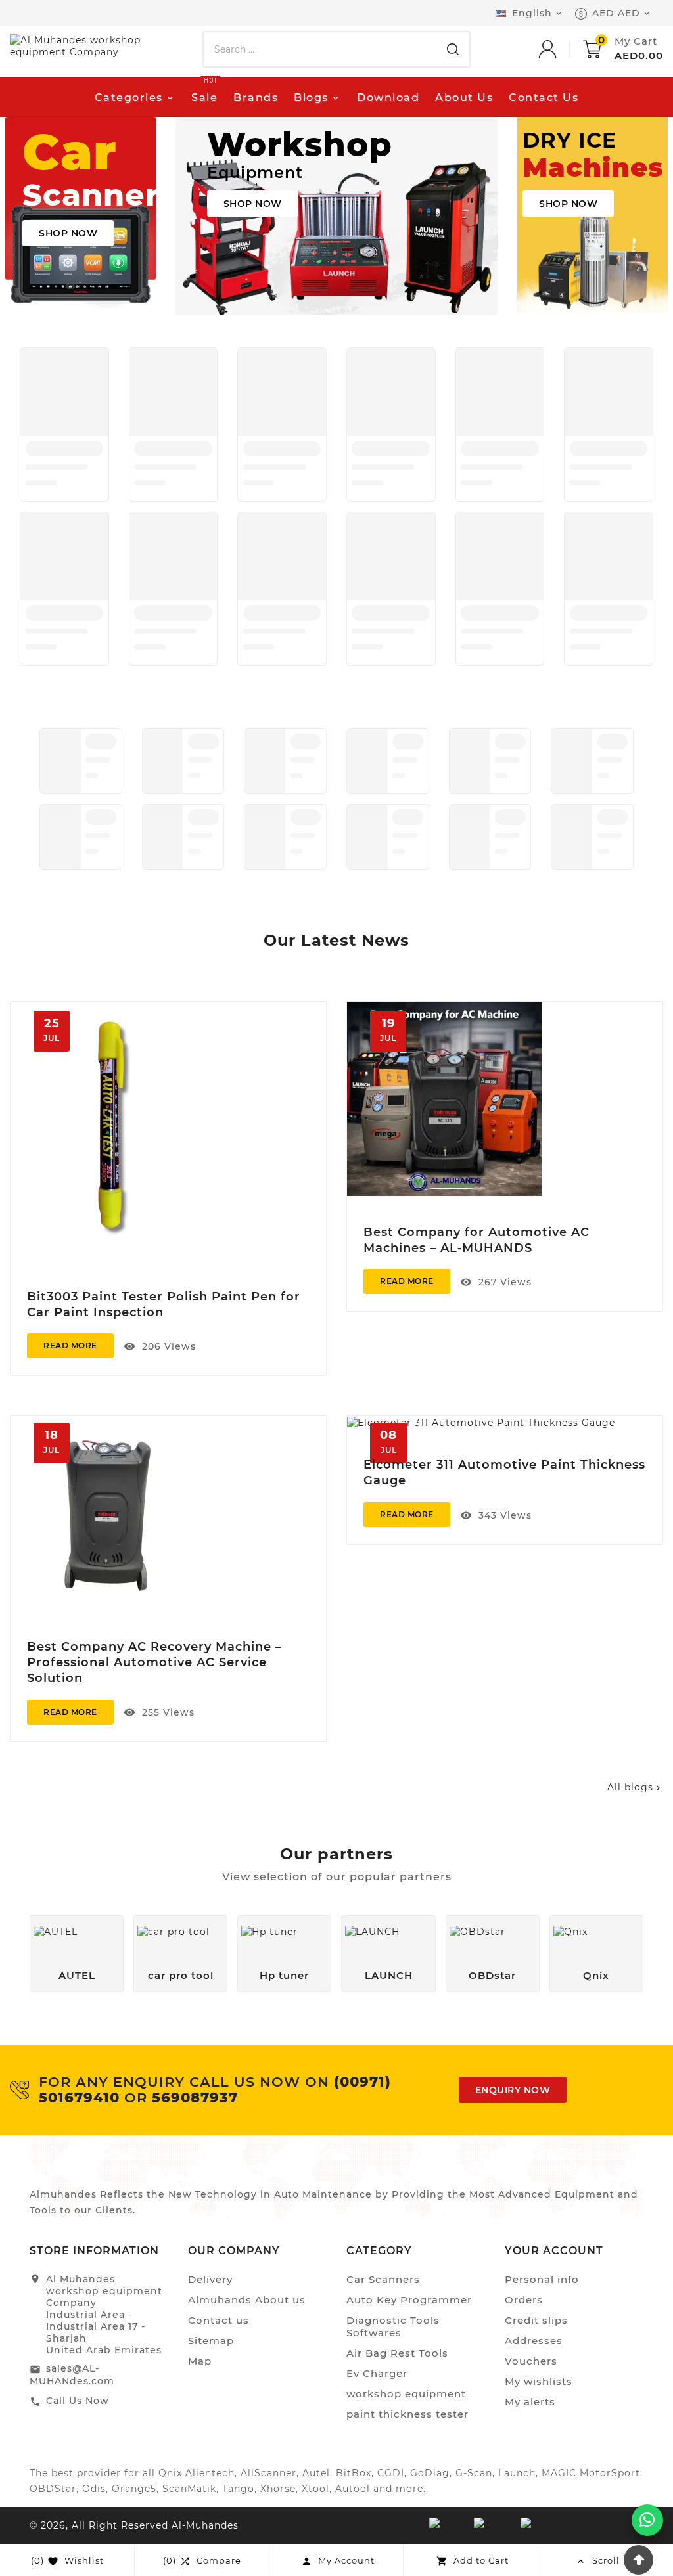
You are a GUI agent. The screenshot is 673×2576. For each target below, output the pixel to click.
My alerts (530, 2402)
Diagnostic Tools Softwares (393, 2326)
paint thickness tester (407, 2414)
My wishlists (539, 2381)
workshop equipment (406, 2394)
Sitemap (211, 2341)
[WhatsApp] (647, 2520)
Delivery (210, 2279)
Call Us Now (78, 2401)
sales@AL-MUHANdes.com (72, 2375)
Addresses (534, 2341)
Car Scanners (383, 2279)
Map (200, 2361)
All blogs (635, 1787)
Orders (524, 2300)
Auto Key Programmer (409, 2300)
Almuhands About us (247, 2300)
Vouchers (531, 2361)
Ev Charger (377, 2373)
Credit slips (536, 2320)
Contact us (219, 2320)
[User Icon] (561, 49)
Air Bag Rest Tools (397, 2353)
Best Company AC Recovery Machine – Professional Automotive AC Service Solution (154, 1662)
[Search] (453, 49)
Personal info (542, 2279)
